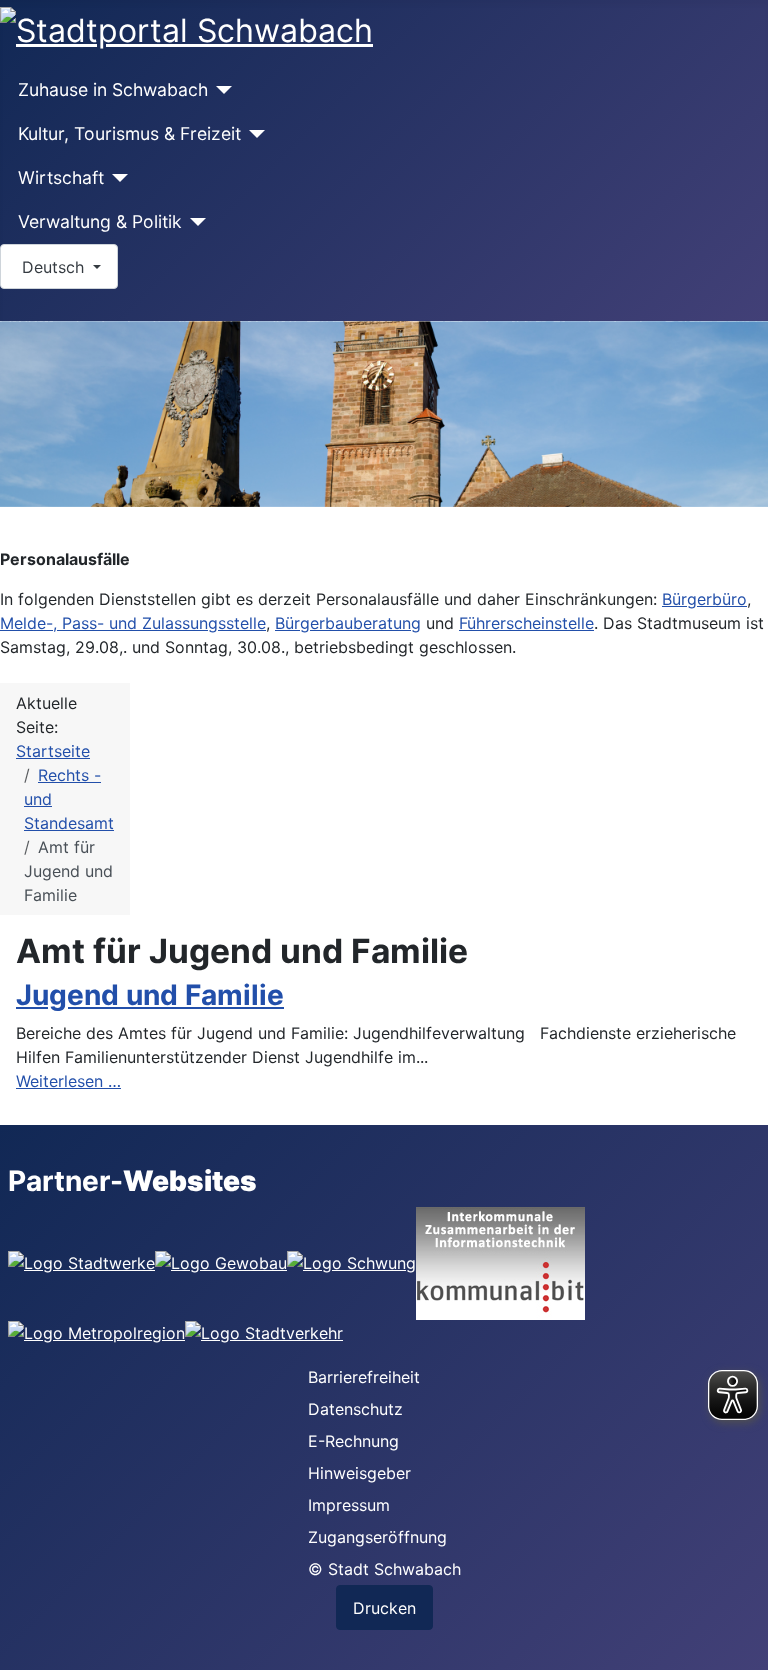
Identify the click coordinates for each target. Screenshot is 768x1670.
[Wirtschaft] (116, 178)
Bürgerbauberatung (348, 623)
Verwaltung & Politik (100, 221)
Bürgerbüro (704, 599)
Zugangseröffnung (377, 1537)
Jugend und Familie (150, 995)
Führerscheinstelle (526, 623)
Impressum (349, 1505)
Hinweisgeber (359, 1473)
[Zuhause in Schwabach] (220, 90)
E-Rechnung (353, 1441)
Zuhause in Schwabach (113, 89)
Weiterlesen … (68, 1081)
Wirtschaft (61, 177)
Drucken (384, 1608)
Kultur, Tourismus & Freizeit (129, 133)
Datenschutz (355, 1409)
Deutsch (53, 267)
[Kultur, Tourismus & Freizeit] (253, 134)
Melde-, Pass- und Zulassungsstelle (133, 623)
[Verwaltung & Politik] (194, 222)
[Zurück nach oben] (743, 1645)
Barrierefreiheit (364, 1377)
